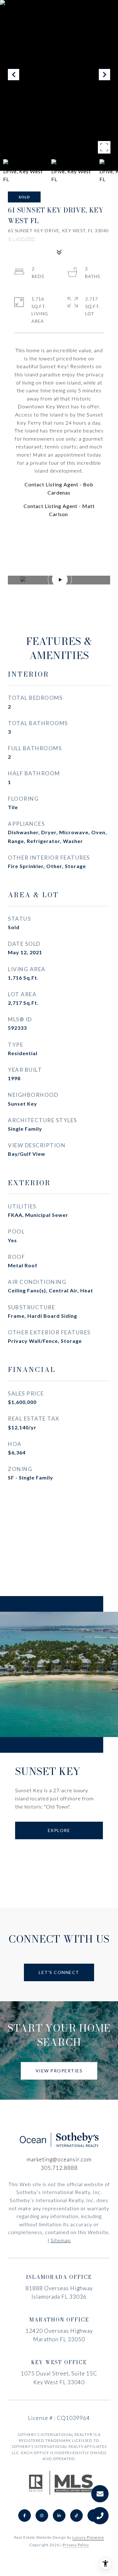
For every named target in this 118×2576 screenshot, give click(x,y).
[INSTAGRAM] (42, 2516)
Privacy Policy (76, 2545)
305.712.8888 (59, 2168)
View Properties (59, 2071)
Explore (59, 1830)
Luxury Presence (88, 2537)
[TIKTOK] (76, 2516)
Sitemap (61, 2240)
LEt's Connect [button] (59, 1972)
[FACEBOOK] (25, 2516)
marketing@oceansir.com (59, 2159)
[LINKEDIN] (59, 2516)
